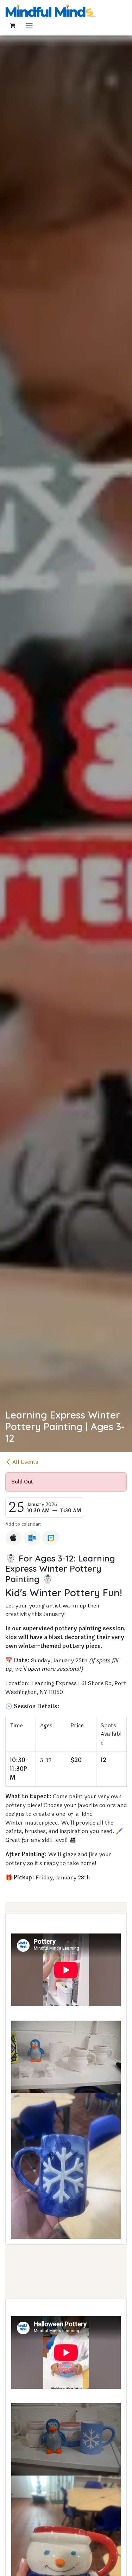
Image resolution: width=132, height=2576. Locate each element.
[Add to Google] (51, 1538)
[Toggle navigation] (29, 25)
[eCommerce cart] (12, 25)
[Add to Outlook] (32, 1538)
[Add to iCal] (14, 1538)
